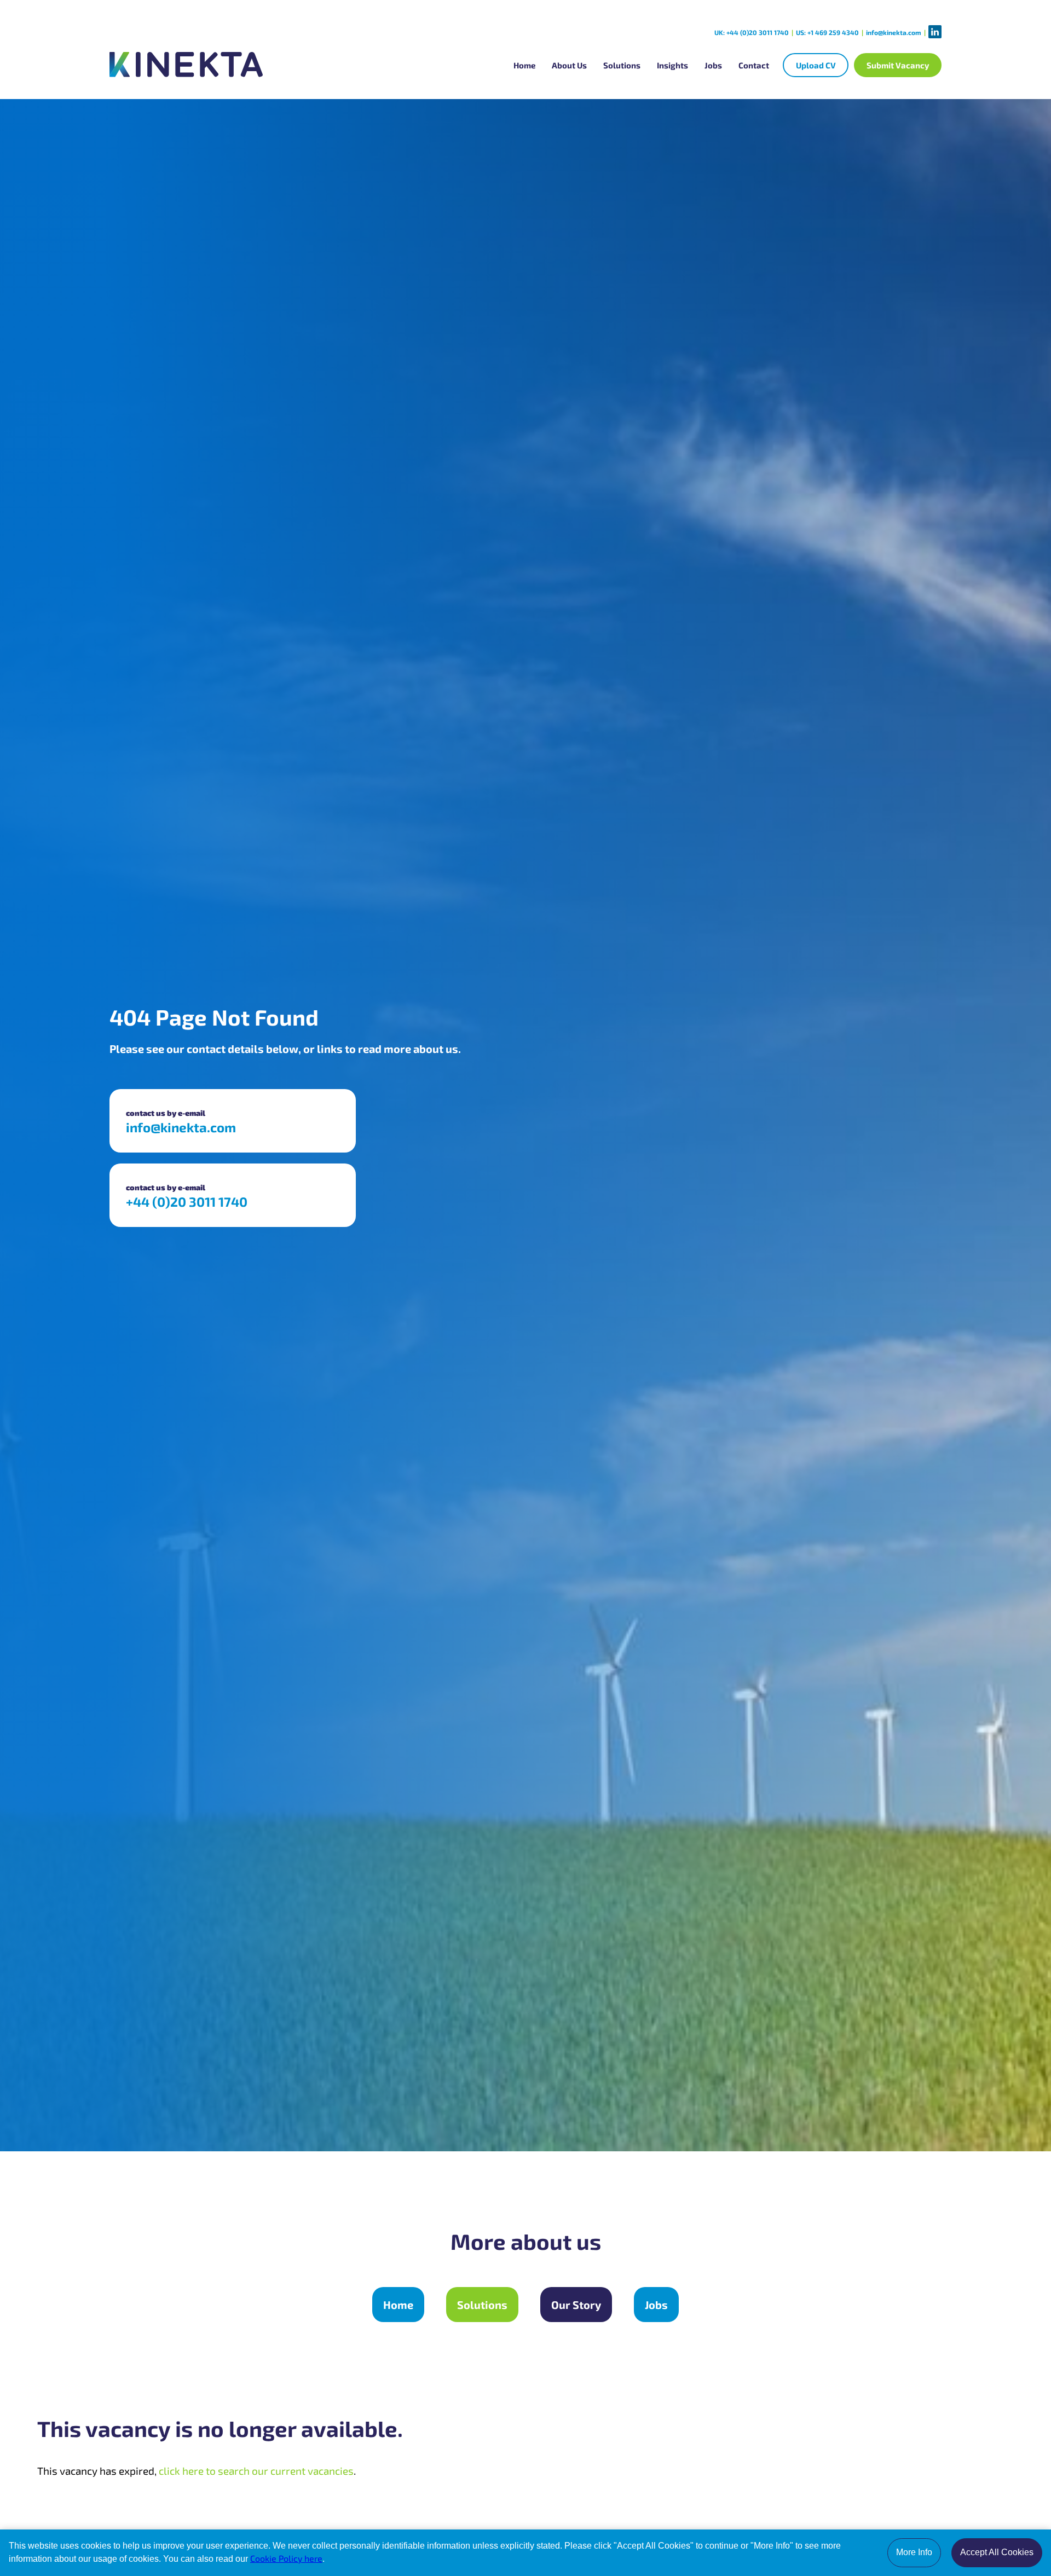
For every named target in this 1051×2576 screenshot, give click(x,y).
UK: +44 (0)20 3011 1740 (752, 32)
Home (524, 65)
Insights (672, 65)
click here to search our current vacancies (256, 2471)
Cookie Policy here (286, 2558)
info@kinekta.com (894, 32)
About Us (569, 65)
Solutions (622, 65)
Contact (754, 65)
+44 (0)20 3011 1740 (187, 1202)
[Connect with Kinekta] (935, 32)
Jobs (713, 65)
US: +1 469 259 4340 (827, 32)
